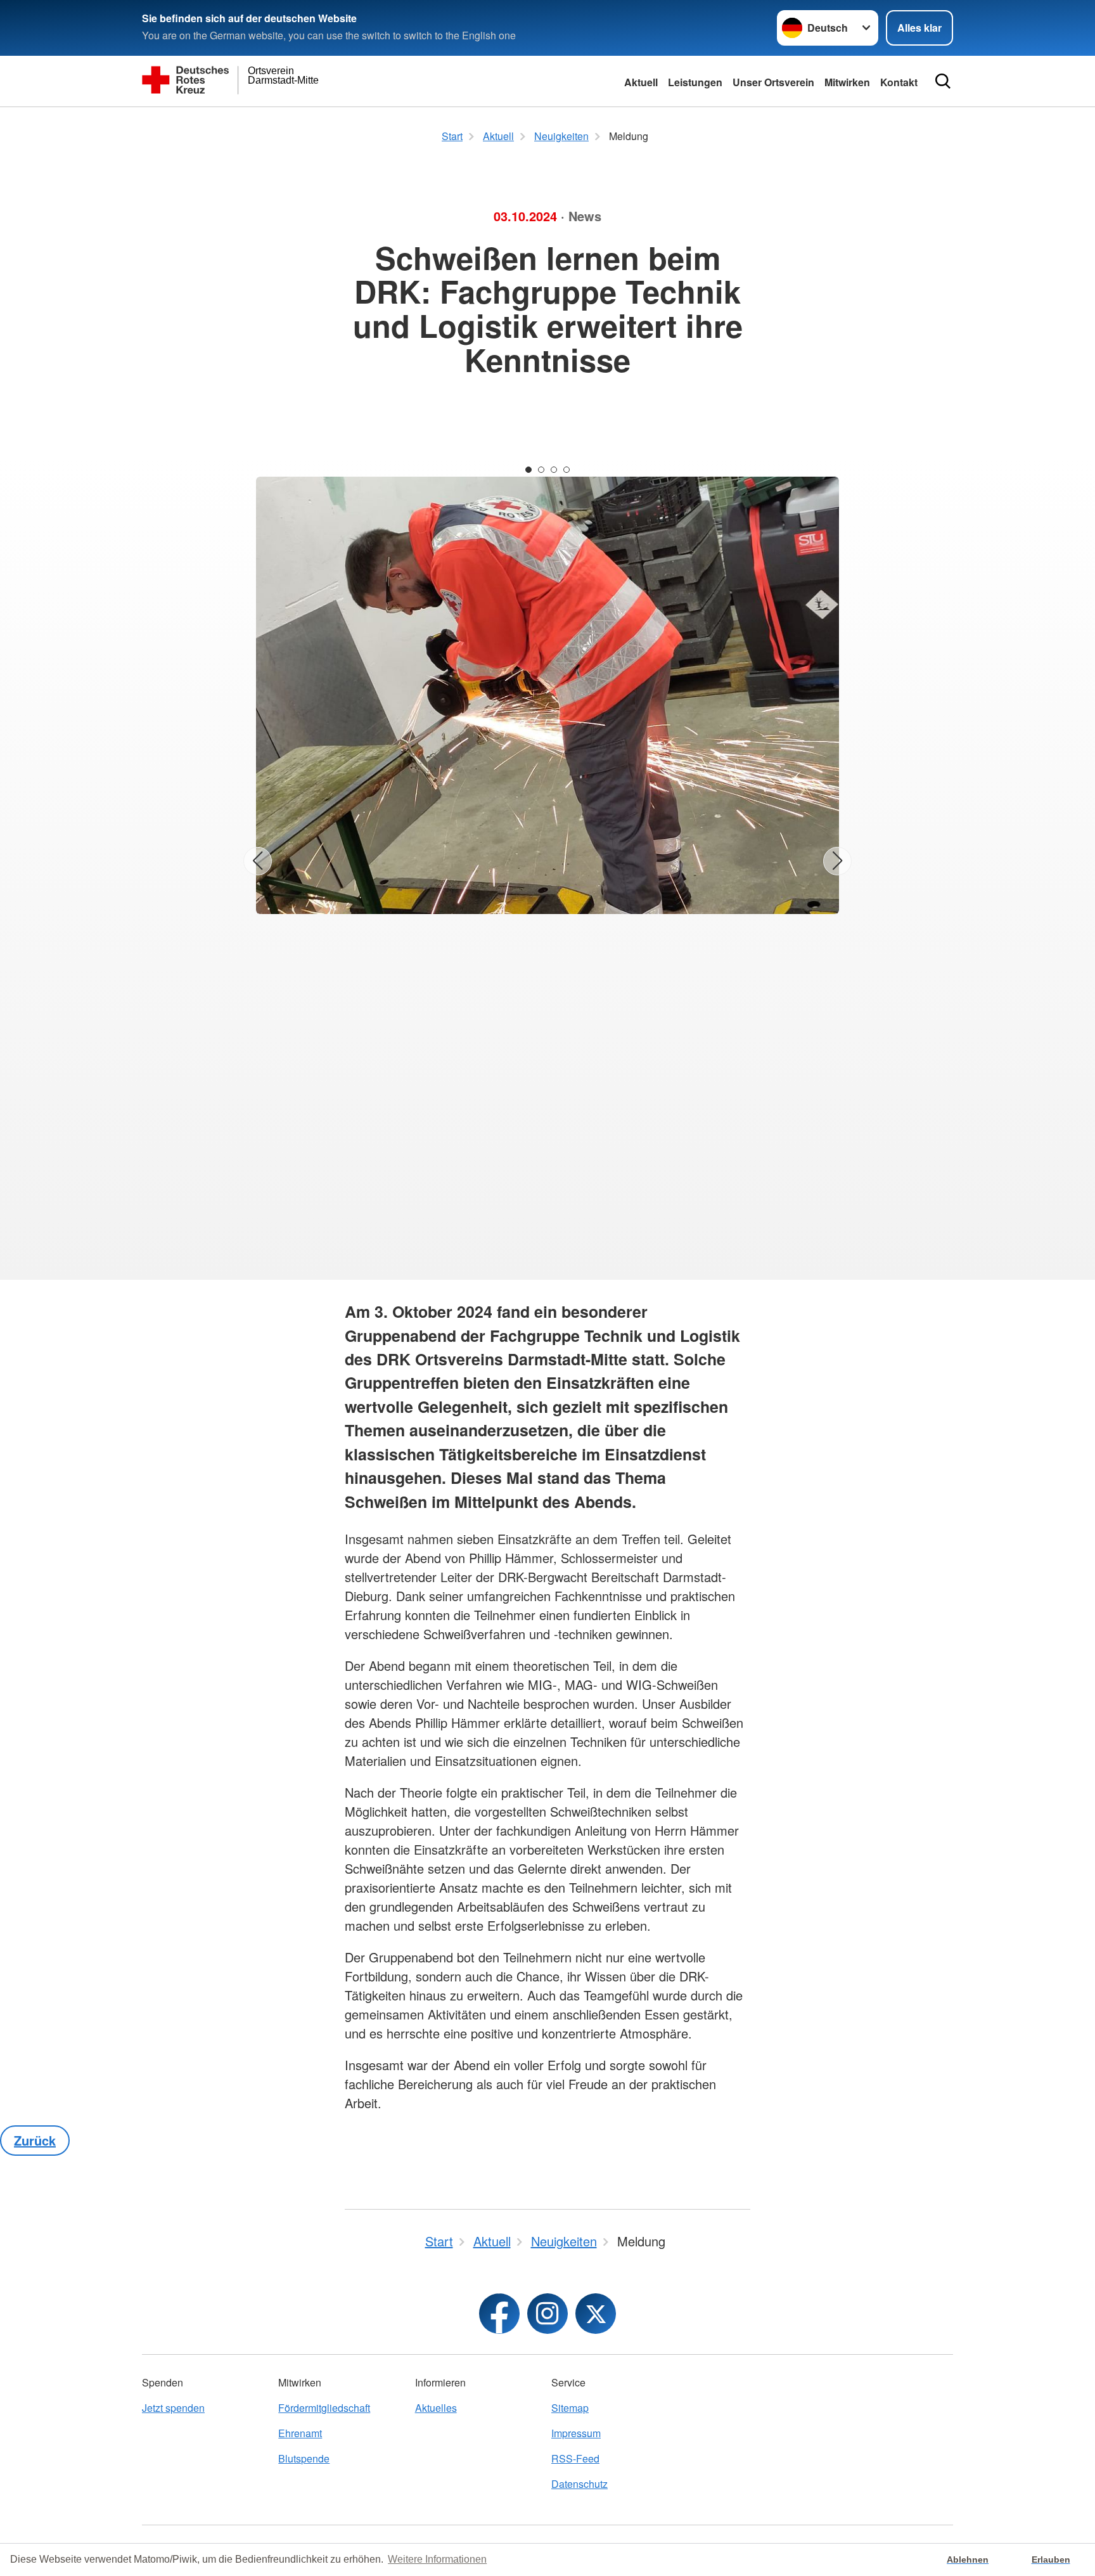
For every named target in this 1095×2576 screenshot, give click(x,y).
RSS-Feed (575, 2458)
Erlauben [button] (1051, 2560)
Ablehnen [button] (968, 2560)
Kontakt (899, 82)
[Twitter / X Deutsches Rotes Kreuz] (596, 2314)
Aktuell (641, 82)
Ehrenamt (300, 2433)
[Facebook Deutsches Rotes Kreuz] (499, 2314)
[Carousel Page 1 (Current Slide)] (528, 470)
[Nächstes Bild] (837, 861)
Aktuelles (436, 2408)
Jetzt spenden (173, 2408)
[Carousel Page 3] (554, 470)
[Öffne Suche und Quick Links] (943, 81)
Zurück (35, 2140)
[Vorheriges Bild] (258, 861)
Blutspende (304, 2458)
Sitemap (570, 2408)
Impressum (576, 2433)
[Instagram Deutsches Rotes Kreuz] (547, 2314)
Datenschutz (580, 2484)
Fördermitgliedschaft (324, 2408)
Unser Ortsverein (773, 82)
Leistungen (695, 82)
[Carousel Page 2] (541, 470)
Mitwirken (847, 82)
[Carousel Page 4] (567, 470)
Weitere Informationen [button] (437, 2559)
